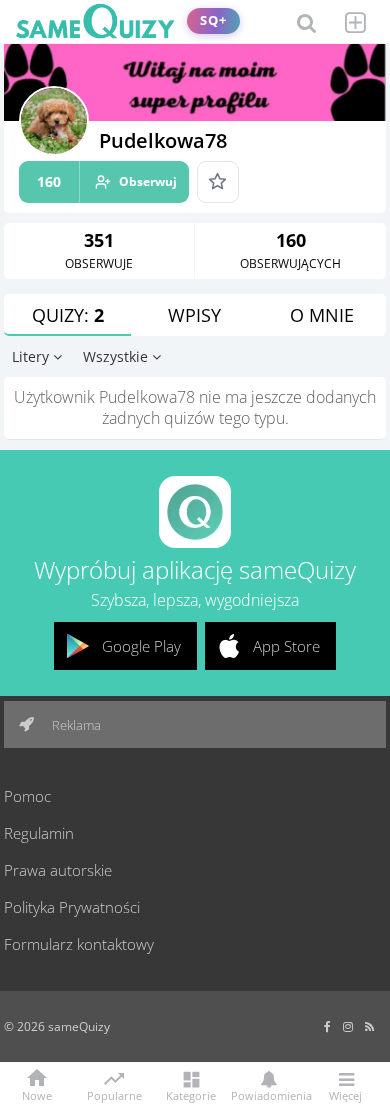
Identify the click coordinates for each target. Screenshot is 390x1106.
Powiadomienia (268, 1094)
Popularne (114, 1094)
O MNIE (322, 315)
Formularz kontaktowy (79, 944)
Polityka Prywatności (72, 907)
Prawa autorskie (58, 870)
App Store (286, 646)
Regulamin (39, 833)
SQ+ (213, 20)
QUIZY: (68, 315)
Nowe (37, 1094)
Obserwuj (107, 181)
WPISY (194, 315)
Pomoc (27, 796)
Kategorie (191, 1094)
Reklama (75, 725)
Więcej (345, 1094)
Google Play (141, 646)
